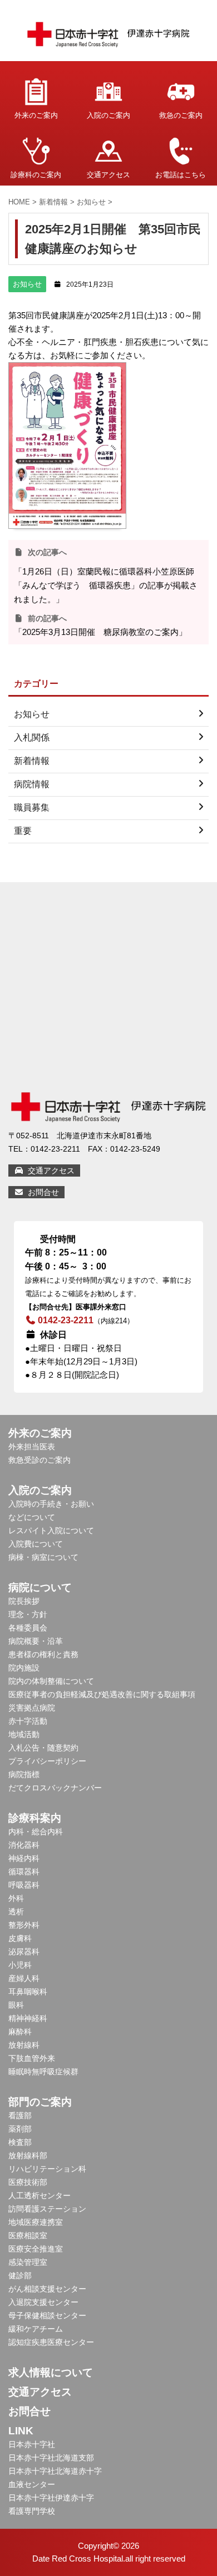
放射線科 (24, 2045)
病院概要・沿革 (36, 1641)
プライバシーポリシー (47, 1761)
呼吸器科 (24, 1885)
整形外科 (24, 1925)
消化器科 (24, 1845)
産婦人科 (24, 1978)
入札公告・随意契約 (43, 1748)
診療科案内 (35, 1818)
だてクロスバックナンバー (55, 1788)
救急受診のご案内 (40, 1460)
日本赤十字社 (32, 2444)
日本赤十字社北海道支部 (51, 2458)
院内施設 (24, 1668)
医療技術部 (28, 2182)
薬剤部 (20, 2129)
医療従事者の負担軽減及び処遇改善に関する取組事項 (102, 1694)
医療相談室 (28, 2235)
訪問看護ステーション (47, 2209)
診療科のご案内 (36, 175)
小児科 (20, 1965)
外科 (16, 1898)
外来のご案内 (36, 115)
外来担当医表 (32, 1447)
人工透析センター (40, 2195)
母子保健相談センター (47, 2315)
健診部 (20, 2275)
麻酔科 (20, 2032)
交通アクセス (108, 175)
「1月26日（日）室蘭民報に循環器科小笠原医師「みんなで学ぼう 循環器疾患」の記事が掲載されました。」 (106, 585)
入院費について (36, 1544)
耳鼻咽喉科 (28, 1992)
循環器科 (24, 1872)
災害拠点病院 (32, 1708)
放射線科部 (28, 2155)
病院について (40, 1587)
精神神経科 (28, 2018)
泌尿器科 (24, 1952)
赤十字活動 (28, 1721)
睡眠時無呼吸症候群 (43, 2072)
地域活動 (24, 1734)
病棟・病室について (43, 1557)
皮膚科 (20, 1938)
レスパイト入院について (51, 1530)
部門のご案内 (40, 2102)
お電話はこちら (181, 175)
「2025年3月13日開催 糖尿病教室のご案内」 (100, 632)
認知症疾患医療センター (51, 2342)
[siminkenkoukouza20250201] (67, 522)
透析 (16, 1912)
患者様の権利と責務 (43, 1654)
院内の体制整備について (51, 1681)
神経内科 (24, 1858)
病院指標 (24, 1774)
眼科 (16, 2005)
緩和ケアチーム (36, 2329)
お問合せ (42, 1192)
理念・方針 (28, 1614)
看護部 (20, 2115)
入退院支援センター (43, 2302)
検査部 (20, 2142)
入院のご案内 (108, 115)
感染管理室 (28, 2262)
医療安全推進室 (36, 2249)
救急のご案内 (181, 115)
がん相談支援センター (47, 2289)
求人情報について (51, 2372)
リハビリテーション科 (47, 2169)
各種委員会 (28, 1628)
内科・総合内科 (36, 1832)
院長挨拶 (24, 1601)
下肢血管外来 (32, 2058)
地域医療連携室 (36, 2222)
